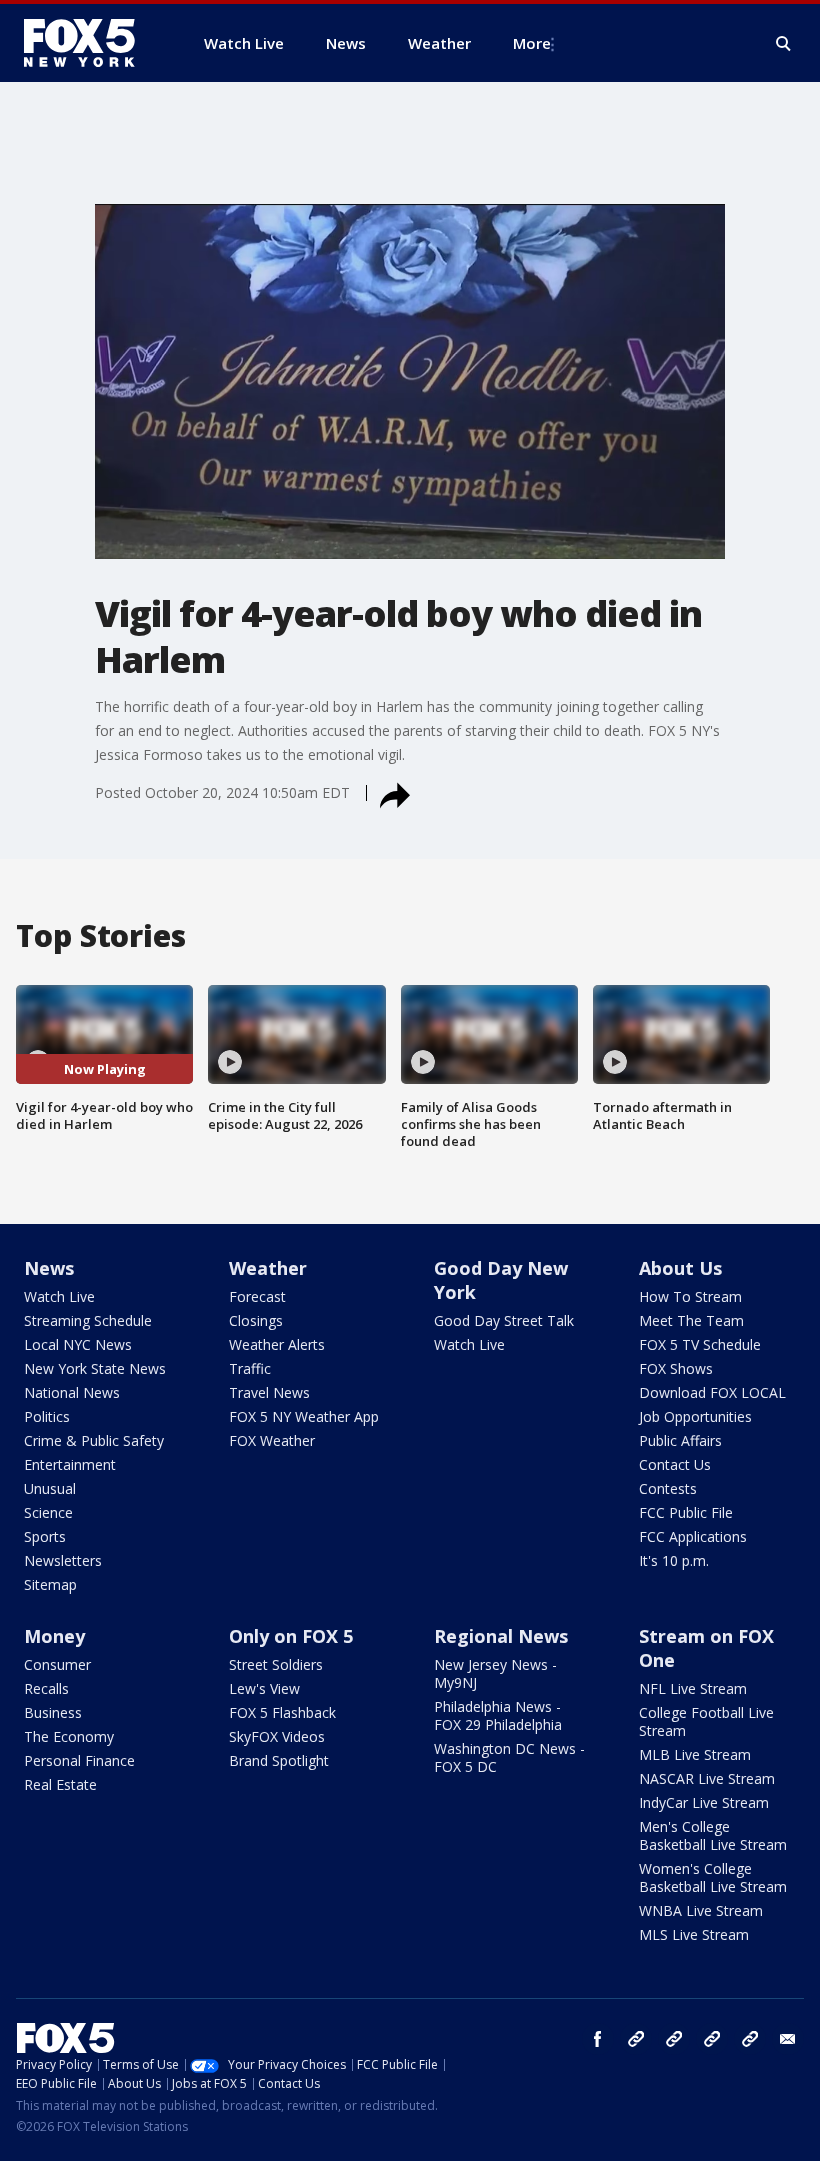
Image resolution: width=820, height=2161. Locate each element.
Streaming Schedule (88, 1320)
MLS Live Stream (694, 1934)
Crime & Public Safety (94, 1440)
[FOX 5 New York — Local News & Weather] (90, 43)
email (788, 2039)
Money (54, 1636)
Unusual (50, 1488)
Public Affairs (680, 1440)
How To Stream (690, 1296)
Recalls (46, 1688)
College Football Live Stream (706, 1721)
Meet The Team (691, 1320)
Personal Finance (79, 1760)
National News (72, 1392)
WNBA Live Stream (701, 1910)
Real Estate (60, 1784)
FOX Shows (676, 1368)
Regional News (501, 1636)
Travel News (269, 1392)
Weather (268, 1268)
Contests (668, 1488)
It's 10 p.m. (674, 1560)
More (532, 43)
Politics (47, 1416)
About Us (680, 1268)
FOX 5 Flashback (282, 1712)
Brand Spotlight (279, 1760)
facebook (598, 2039)
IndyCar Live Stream (704, 1802)
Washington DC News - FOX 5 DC (509, 1757)
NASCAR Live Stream (707, 1778)
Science (48, 1512)
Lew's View (264, 1688)
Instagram (636, 2039)
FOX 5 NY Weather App (304, 1416)
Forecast (257, 1296)
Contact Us (675, 1464)
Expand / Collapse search (784, 44)
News (49, 1268)
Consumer (57, 1664)
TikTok (674, 2039)
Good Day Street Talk (504, 1320)
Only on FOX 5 (291, 1636)
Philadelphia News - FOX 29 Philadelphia (498, 1715)
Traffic (250, 1368)
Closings (256, 1320)
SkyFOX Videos (277, 1736)
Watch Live (59, 1296)
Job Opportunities (695, 1416)
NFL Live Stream (693, 1688)
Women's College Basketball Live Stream (713, 1877)
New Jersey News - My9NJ (495, 1673)
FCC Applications (693, 1536)
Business (53, 1712)
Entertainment (70, 1464)
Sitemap (50, 1584)
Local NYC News (78, 1344)
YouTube (712, 2039)
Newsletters (63, 1560)
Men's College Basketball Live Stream (713, 1835)
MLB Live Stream (695, 1754)
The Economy (69, 1736)
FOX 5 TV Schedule (700, 1344)
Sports (45, 1536)
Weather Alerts (277, 1344)
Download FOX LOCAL (712, 1392)
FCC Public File (686, 1512)
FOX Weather (272, 1440)
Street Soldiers (276, 1664)
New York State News (95, 1368)
